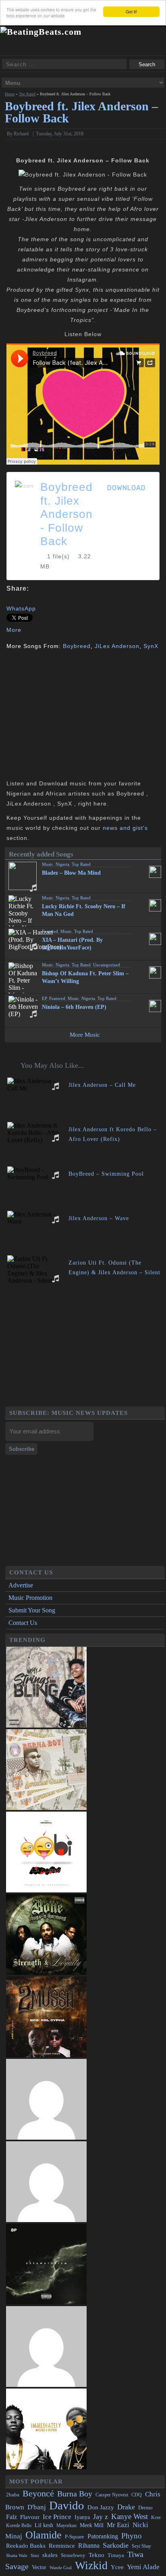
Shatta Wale (17, 2556)
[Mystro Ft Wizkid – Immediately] (46, 2467)
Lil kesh (44, 2525)
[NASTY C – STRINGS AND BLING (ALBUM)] (46, 1725)
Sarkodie (116, 2545)
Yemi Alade (143, 2567)
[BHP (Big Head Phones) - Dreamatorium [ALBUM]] (46, 2302)
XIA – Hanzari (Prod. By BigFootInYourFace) (72, 944)
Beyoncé (38, 2493)
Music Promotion (30, 1598)
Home (10, 94)
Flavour (30, 2517)
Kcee (156, 2517)
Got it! (131, 12)
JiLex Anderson (117, 646)
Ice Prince (57, 2517)
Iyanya (82, 2517)
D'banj (37, 2507)
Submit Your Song (32, 1610)
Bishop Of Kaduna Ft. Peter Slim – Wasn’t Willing (85, 977)
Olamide (44, 2535)
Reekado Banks (26, 2546)
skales (50, 2555)
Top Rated (27, 94)
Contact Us (23, 1623)
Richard (21, 134)
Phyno (132, 2536)
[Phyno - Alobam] (46, 2220)
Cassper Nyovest (112, 2495)
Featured (50, 931)
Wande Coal (61, 2568)
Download (127, 488)
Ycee (117, 2567)
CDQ (137, 2495)
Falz (11, 2517)
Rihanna (89, 2545)
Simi (35, 2555)
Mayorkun (66, 2525)
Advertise (21, 1585)
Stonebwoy (73, 2555)
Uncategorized (107, 965)
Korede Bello (19, 2525)
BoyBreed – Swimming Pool (106, 1174)
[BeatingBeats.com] (41, 32)
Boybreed (77, 646)
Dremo (145, 2508)
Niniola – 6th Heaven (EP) (74, 1007)
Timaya (116, 2555)
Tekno (96, 2555)
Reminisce (62, 2545)
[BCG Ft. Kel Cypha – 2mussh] (46, 2055)
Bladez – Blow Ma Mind (71, 873)
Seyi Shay (141, 2546)
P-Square (75, 2537)
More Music (85, 1035)
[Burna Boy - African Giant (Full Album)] (46, 1808)
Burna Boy (75, 2494)
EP (44, 998)
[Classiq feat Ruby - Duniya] (46, 2137)
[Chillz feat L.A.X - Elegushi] (46, 2385)
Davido (67, 2505)
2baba (13, 2495)
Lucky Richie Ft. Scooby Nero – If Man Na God (84, 910)
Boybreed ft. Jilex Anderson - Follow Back (66, 514)
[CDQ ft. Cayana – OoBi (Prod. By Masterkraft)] (46, 1890)
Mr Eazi (118, 2525)
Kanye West (130, 2516)
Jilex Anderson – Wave (99, 1218)
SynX (151, 646)
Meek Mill (92, 2525)
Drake (126, 2507)
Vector (39, 2567)
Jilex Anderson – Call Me (102, 1085)
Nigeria (62, 864)
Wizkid (91, 2565)
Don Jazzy (101, 2507)
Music (48, 864)
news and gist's (125, 828)
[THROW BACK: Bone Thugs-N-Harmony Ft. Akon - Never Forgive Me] (46, 1973)
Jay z (101, 2517)
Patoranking (103, 2536)
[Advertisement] (74, 714)
